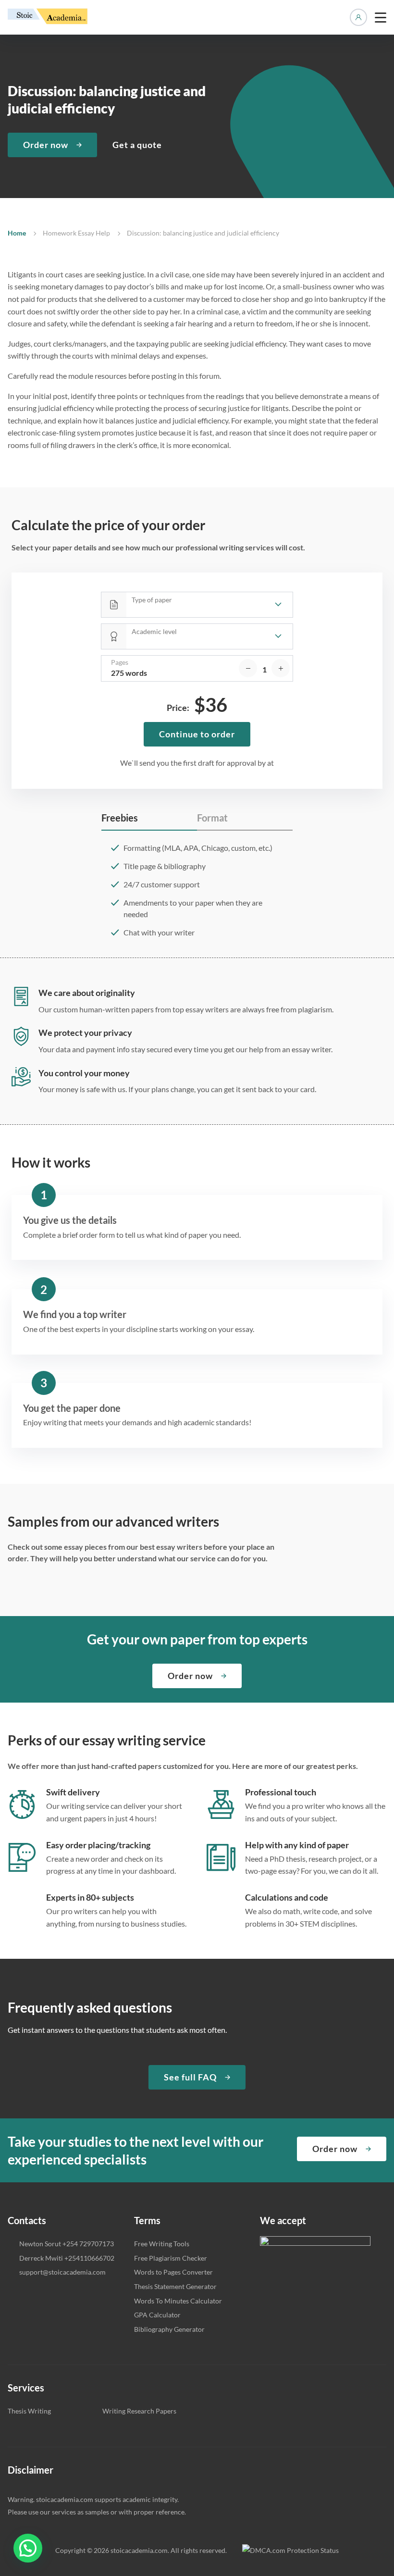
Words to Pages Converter (173, 2272)
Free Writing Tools (162, 2244)
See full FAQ (190, 2077)
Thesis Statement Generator (175, 2286)
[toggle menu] (381, 17)
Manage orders (358, 17)
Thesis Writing (29, 2411)
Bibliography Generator (169, 2329)
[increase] (281, 668)
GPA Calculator (157, 2315)
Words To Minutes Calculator (178, 2301)
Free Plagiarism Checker (171, 2258)
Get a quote (137, 145)
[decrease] (248, 668)
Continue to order (197, 734)
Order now (46, 145)
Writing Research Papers (139, 2411)
